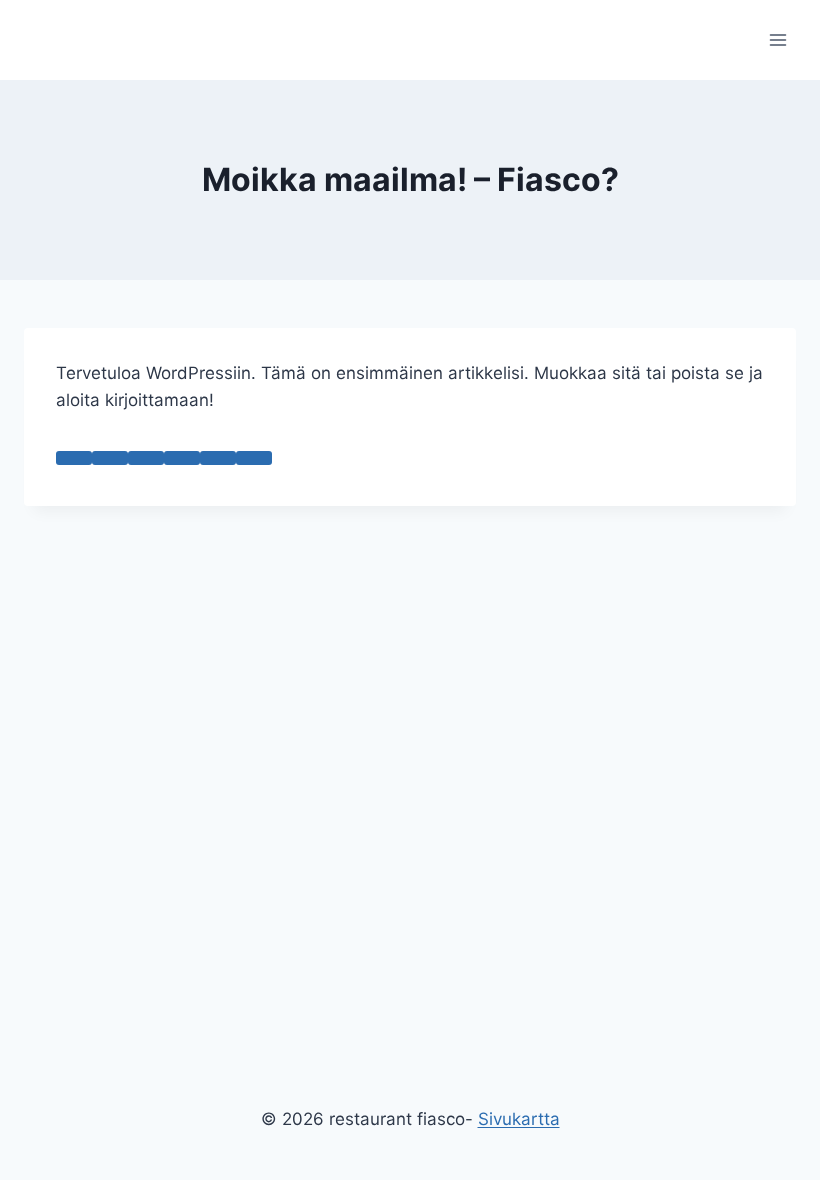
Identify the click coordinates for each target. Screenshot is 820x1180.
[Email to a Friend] (182, 458)
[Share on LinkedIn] (254, 458)
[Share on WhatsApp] (74, 458)
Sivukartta (519, 1119)
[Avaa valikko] (777, 39)
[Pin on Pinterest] (218, 458)
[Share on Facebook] (110, 458)
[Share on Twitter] (146, 458)
